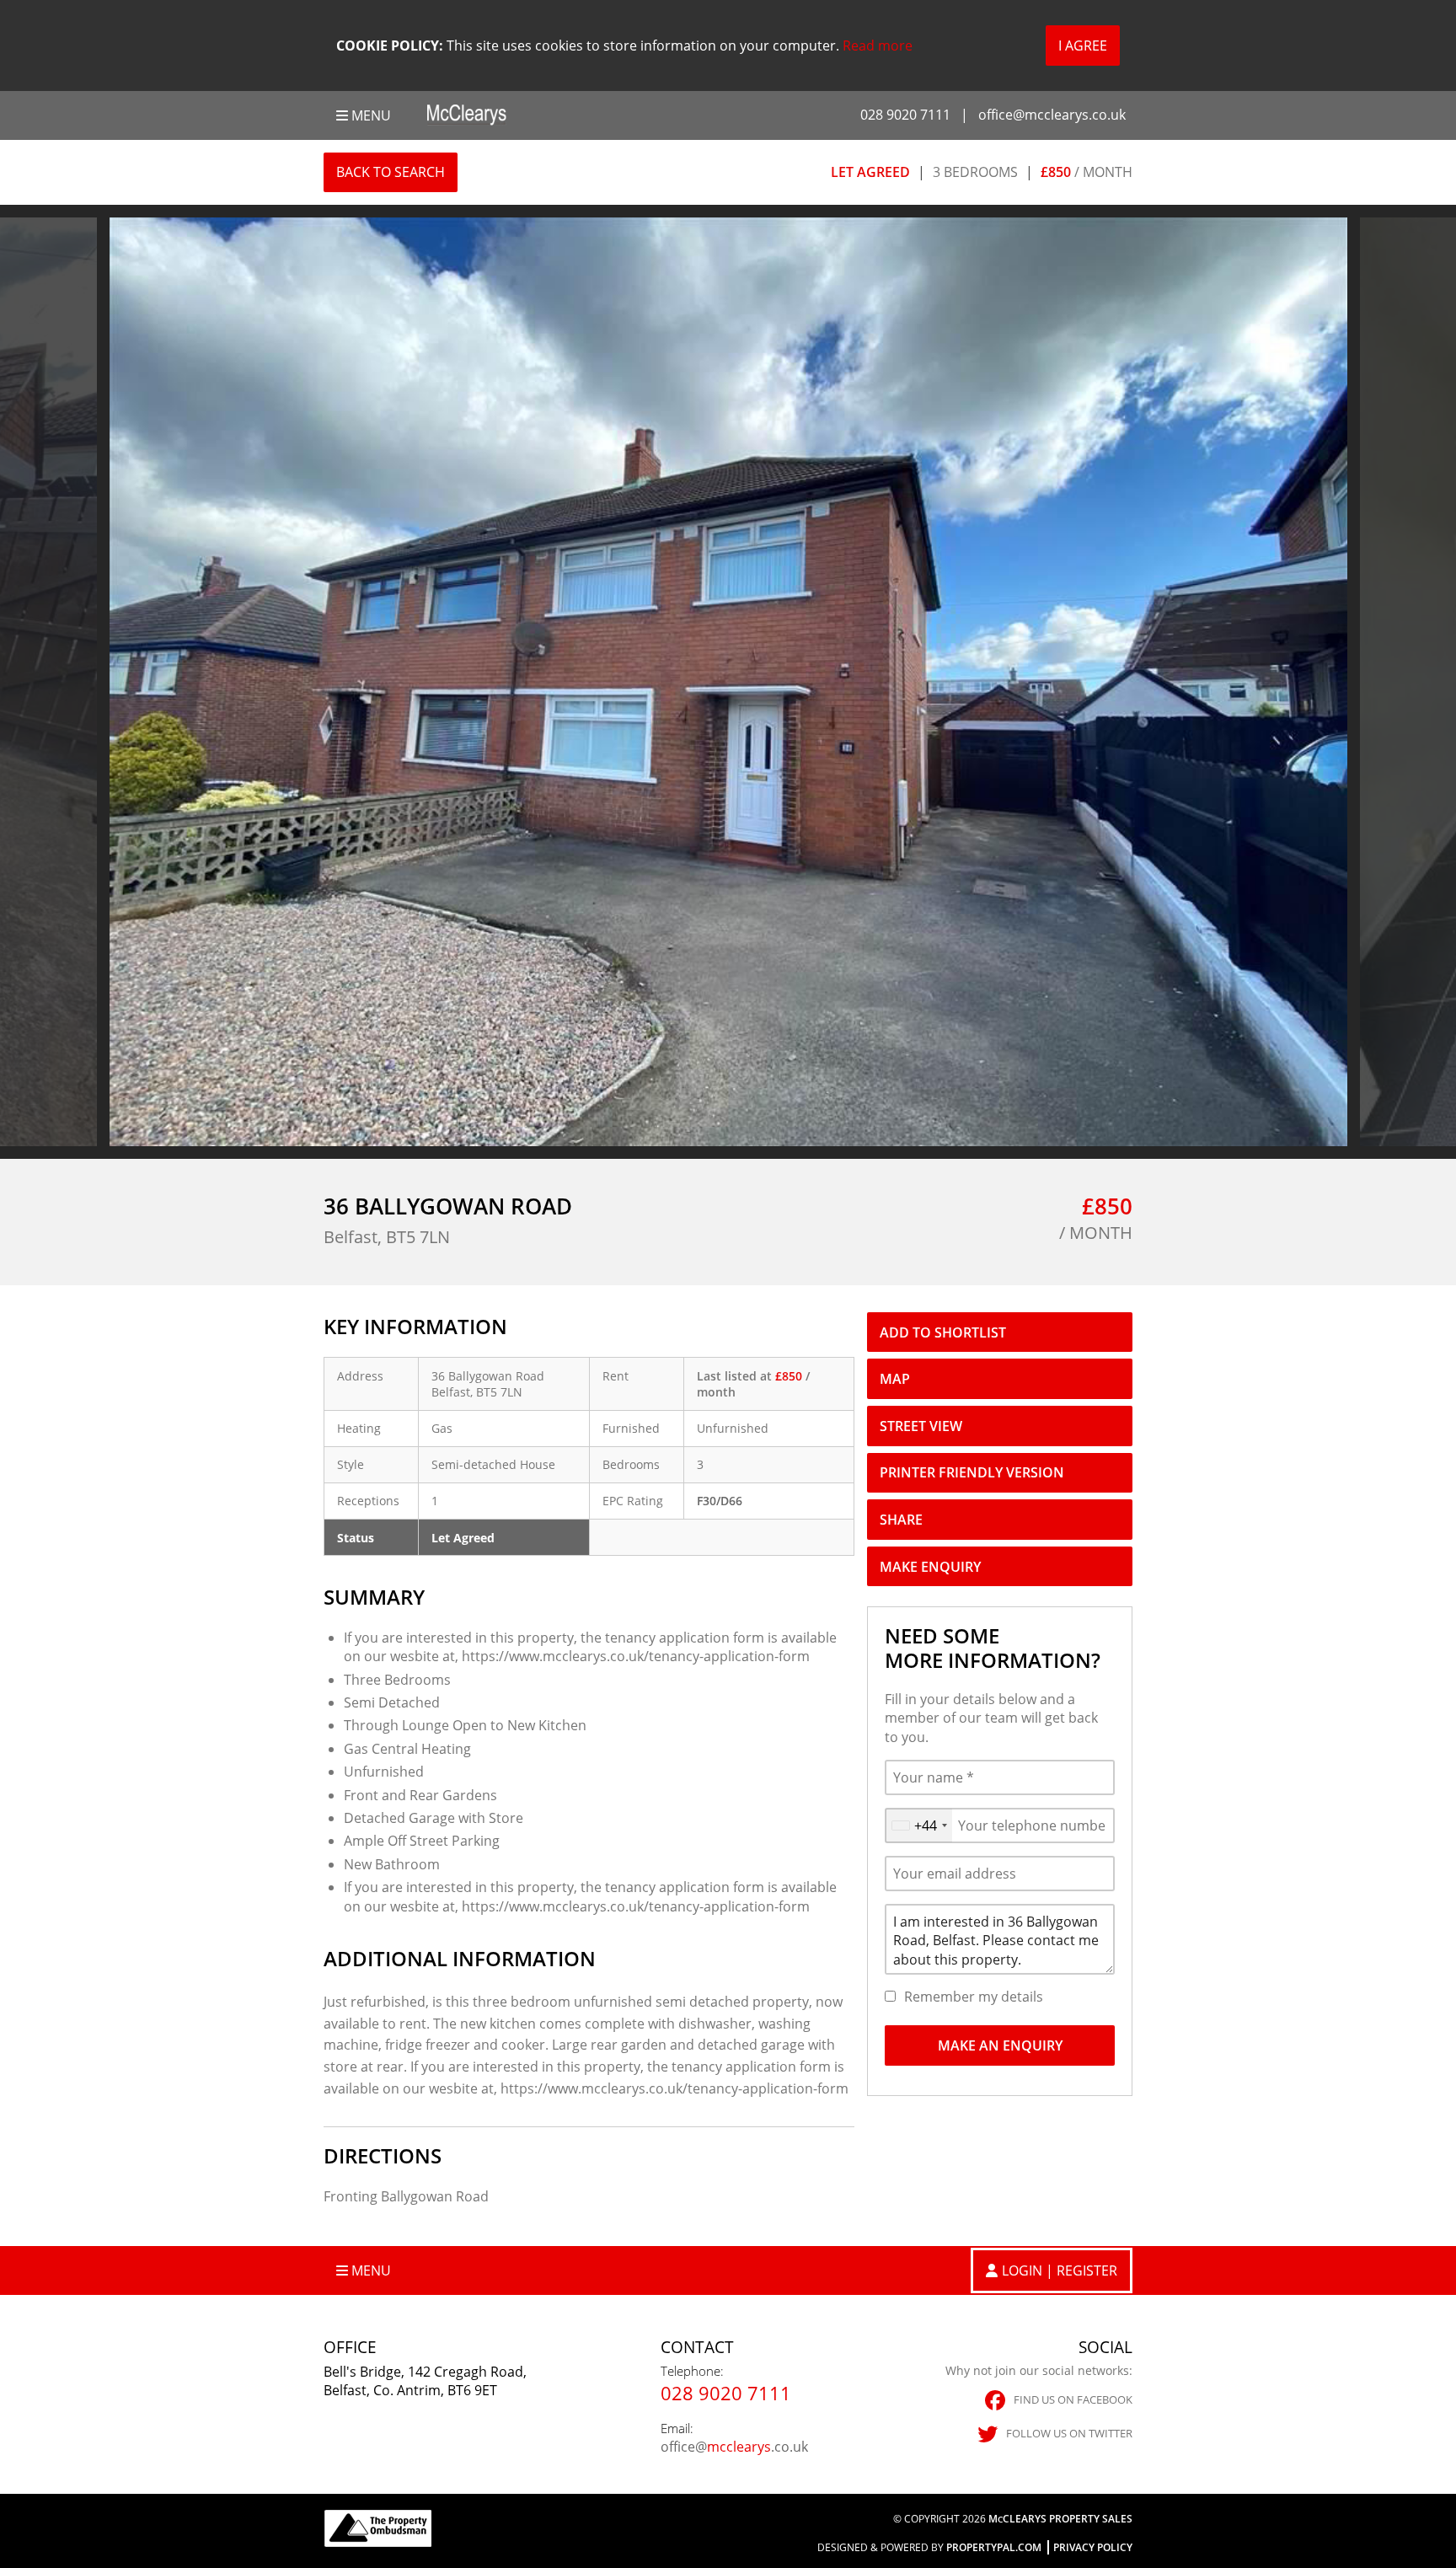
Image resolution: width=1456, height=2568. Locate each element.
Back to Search (391, 172)
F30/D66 (720, 1501)
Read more (878, 46)
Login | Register (1060, 2270)
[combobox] (919, 1825)
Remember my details (974, 1997)
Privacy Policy (1093, 2547)
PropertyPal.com (994, 2547)
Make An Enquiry (1000, 2045)
